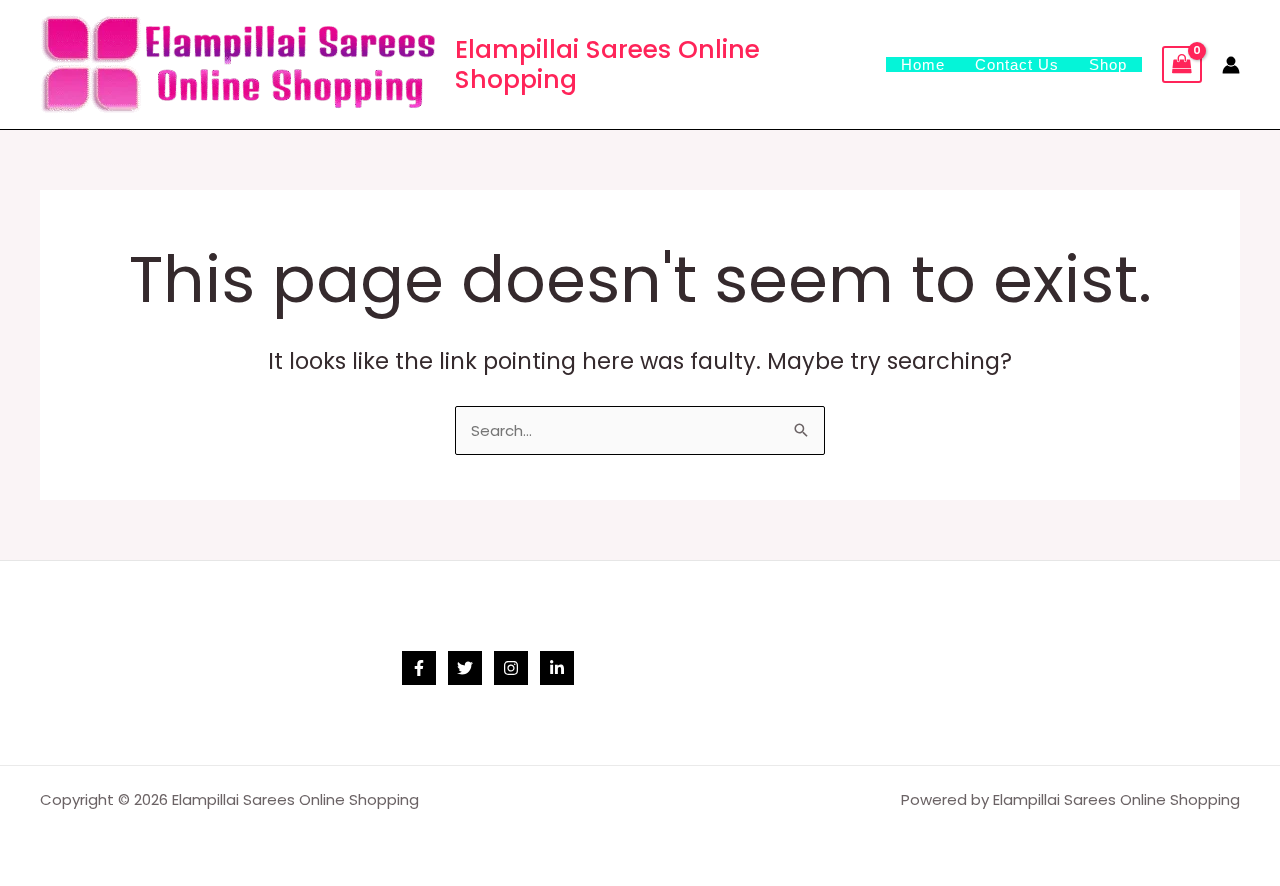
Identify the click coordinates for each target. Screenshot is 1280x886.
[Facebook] (419, 668)
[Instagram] (511, 668)
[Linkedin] (557, 668)
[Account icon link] (1231, 65)
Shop (1108, 64)
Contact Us (1017, 64)
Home (923, 64)
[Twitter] (465, 668)
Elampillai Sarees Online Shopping (607, 64)
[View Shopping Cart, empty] (1182, 65)
